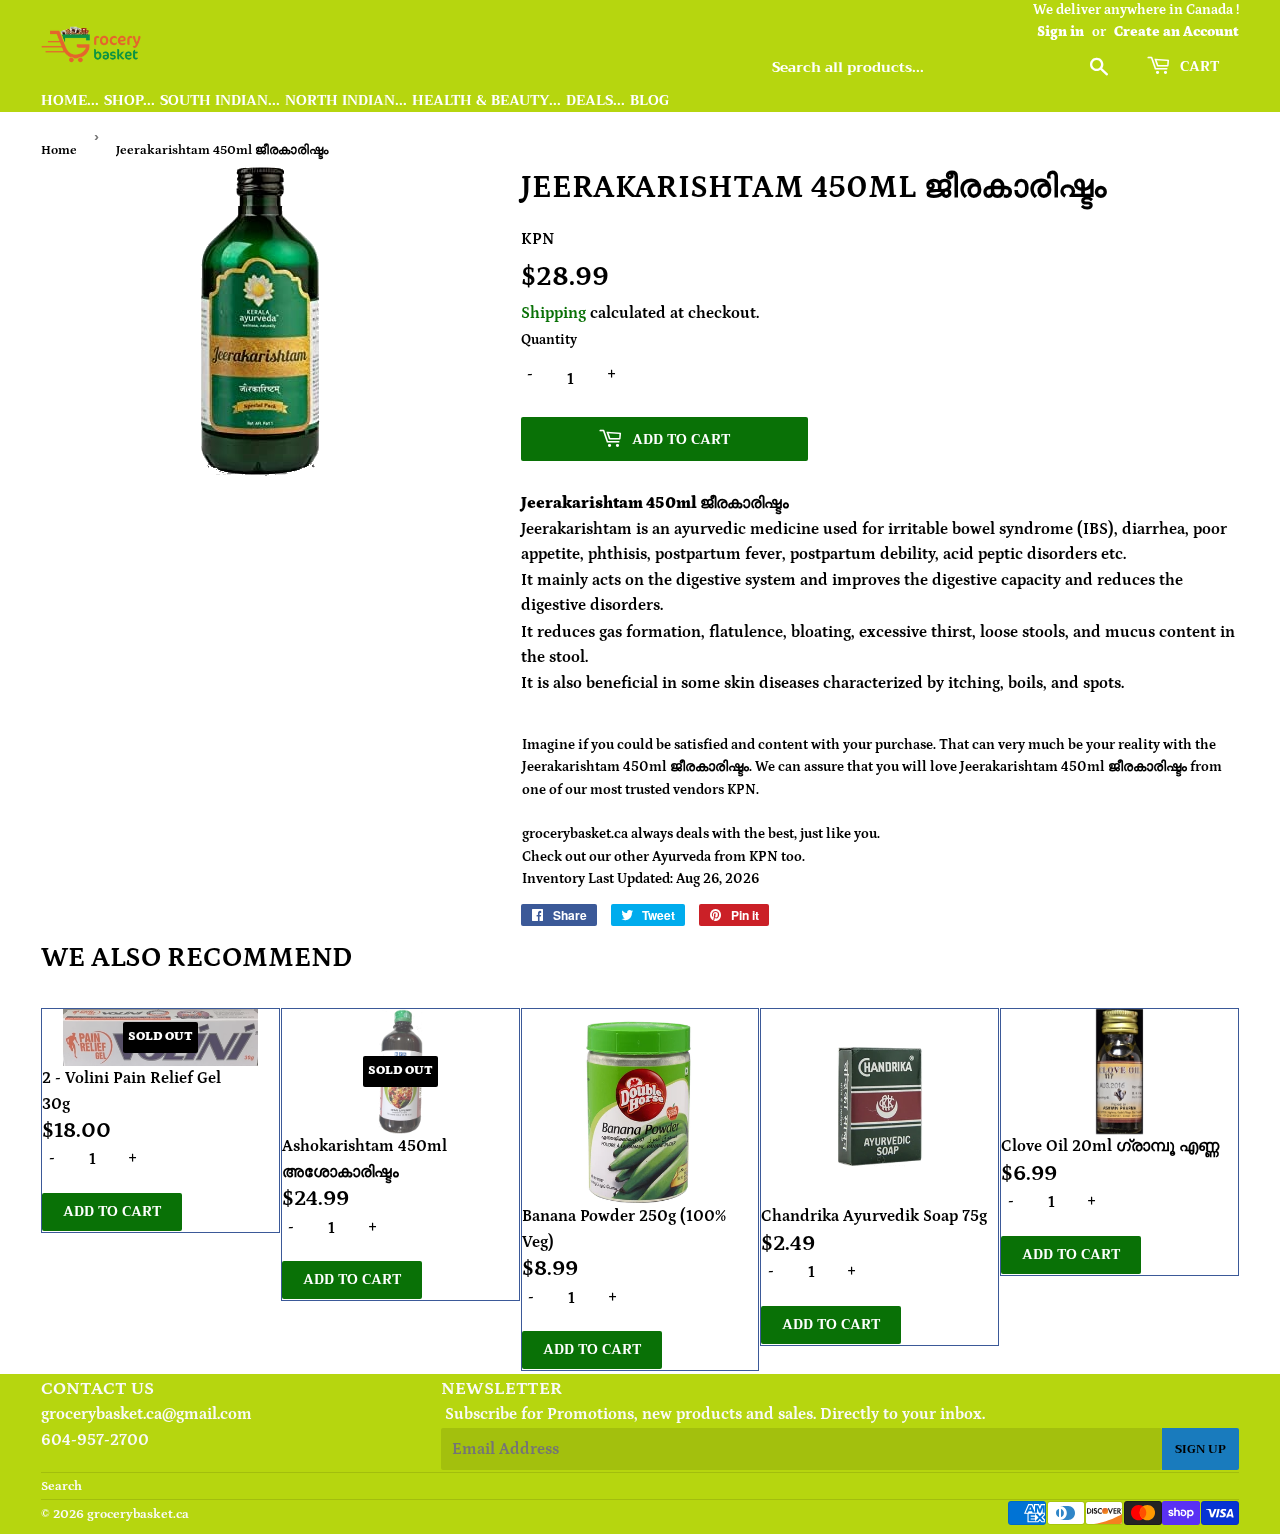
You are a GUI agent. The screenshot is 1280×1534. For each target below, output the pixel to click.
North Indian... (346, 100)
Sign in (1060, 32)
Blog (649, 100)
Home (59, 150)
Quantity (549, 340)
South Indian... (220, 100)
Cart (1197, 66)
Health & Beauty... (486, 100)
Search (61, 1486)
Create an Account (1176, 32)
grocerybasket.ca (138, 1514)
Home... (70, 100)
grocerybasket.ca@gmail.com (146, 1414)
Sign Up (1200, 1449)
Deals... (595, 100)
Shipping (553, 313)
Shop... (129, 100)
